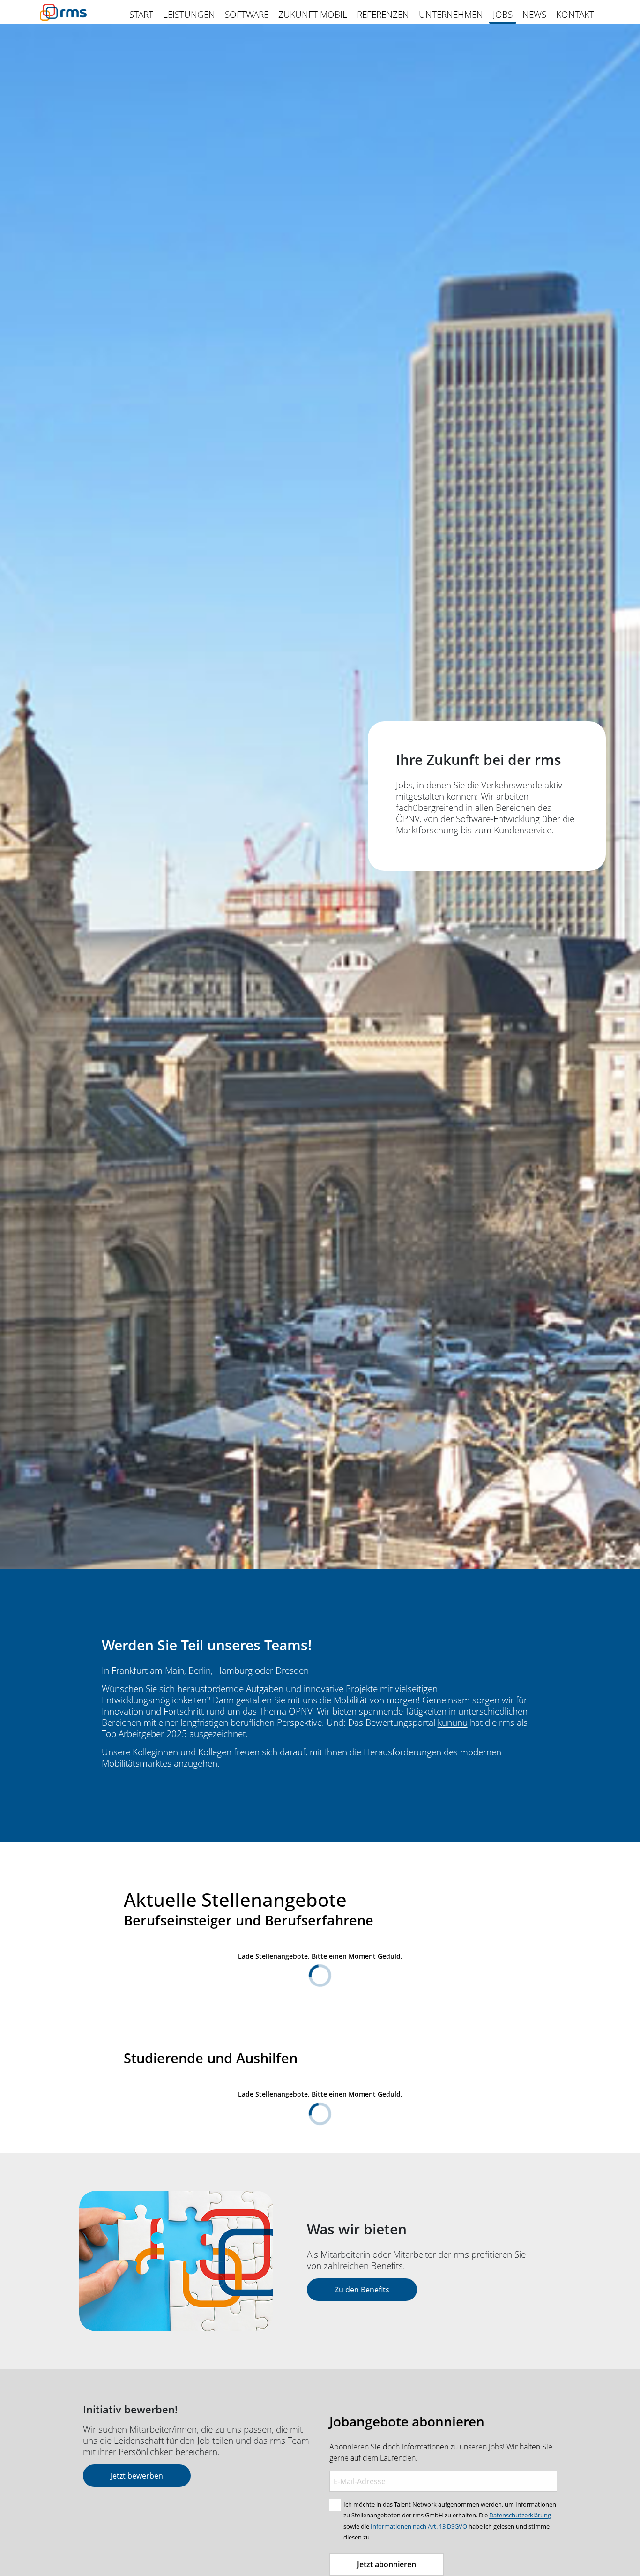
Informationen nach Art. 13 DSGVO (419, 2526)
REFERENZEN (383, 15)
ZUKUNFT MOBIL (313, 15)
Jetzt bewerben (137, 2476)
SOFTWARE (247, 15)
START (141, 15)
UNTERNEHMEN (451, 15)
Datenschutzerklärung (520, 2515)
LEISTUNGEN (189, 15)
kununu (453, 1722)
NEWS (534, 15)
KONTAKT (575, 15)
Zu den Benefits (362, 2290)
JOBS (503, 15)
